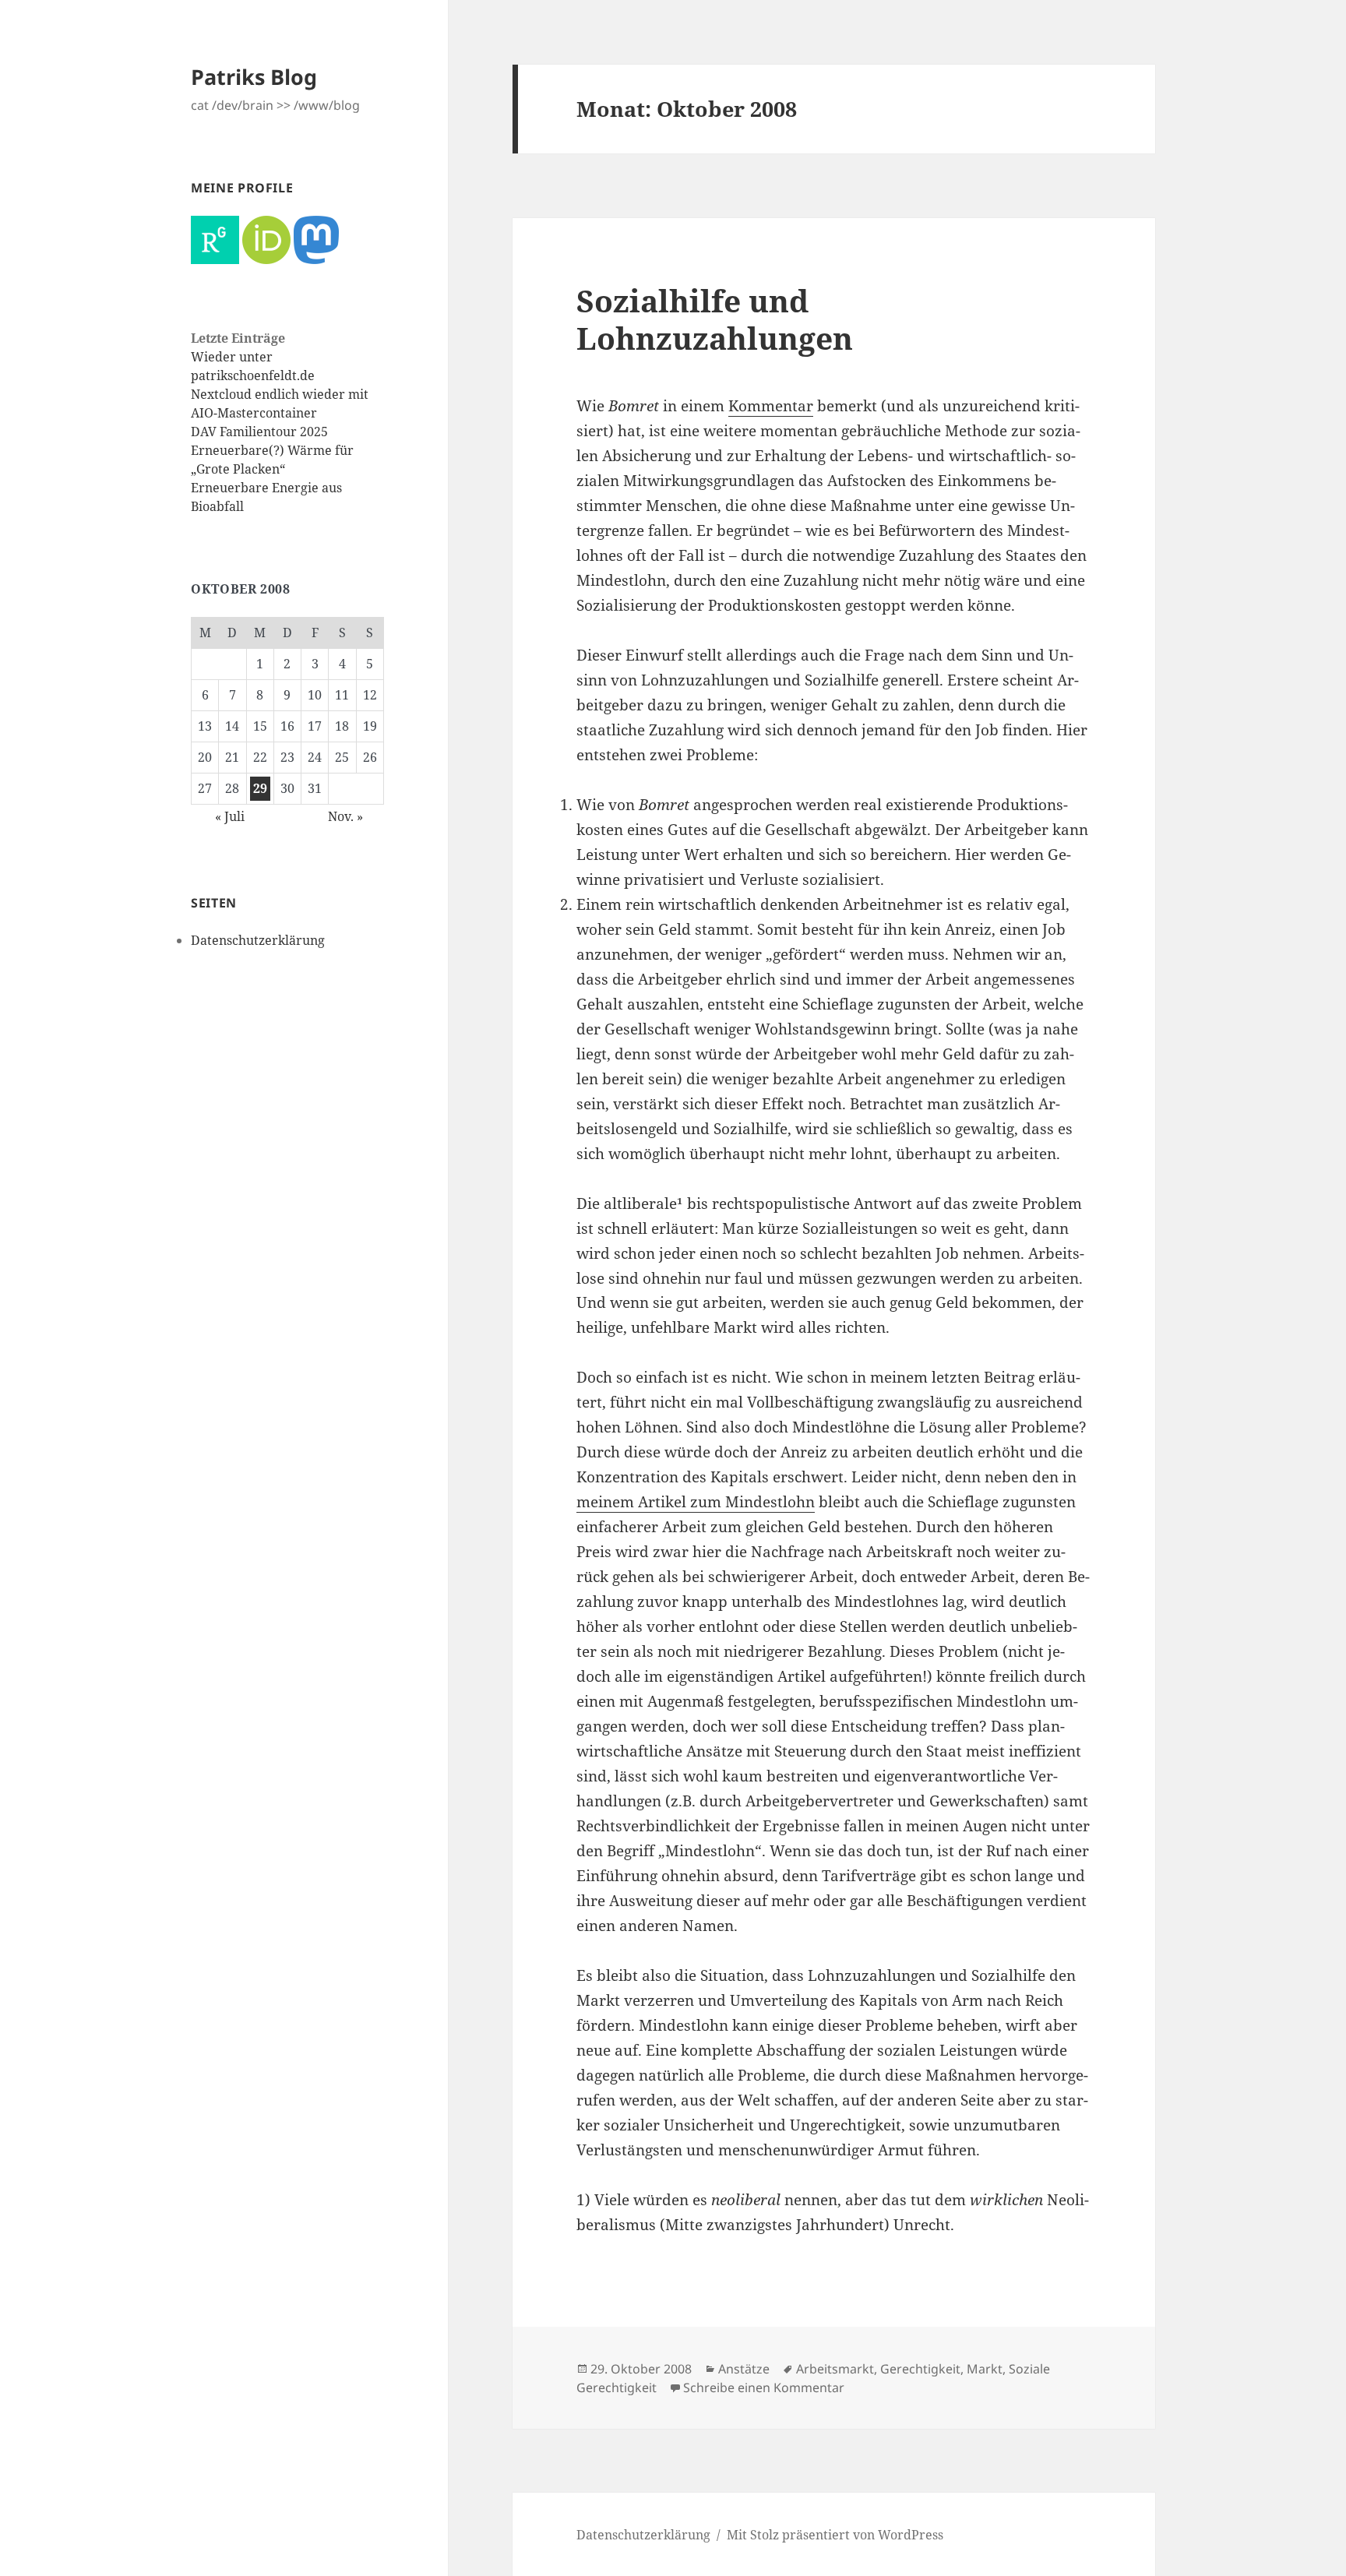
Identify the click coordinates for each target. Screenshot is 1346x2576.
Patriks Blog (254, 77)
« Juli (230, 816)
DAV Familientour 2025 (259, 432)
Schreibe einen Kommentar (764, 2387)
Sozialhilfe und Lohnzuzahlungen (715, 319)
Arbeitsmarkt (835, 2369)
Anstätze (744, 2369)
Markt (985, 2369)
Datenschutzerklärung (258, 940)
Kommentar (771, 406)
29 (260, 788)
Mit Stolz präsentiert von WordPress (835, 2535)
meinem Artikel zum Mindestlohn (696, 1502)
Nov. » (345, 816)
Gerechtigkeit (920, 2369)
